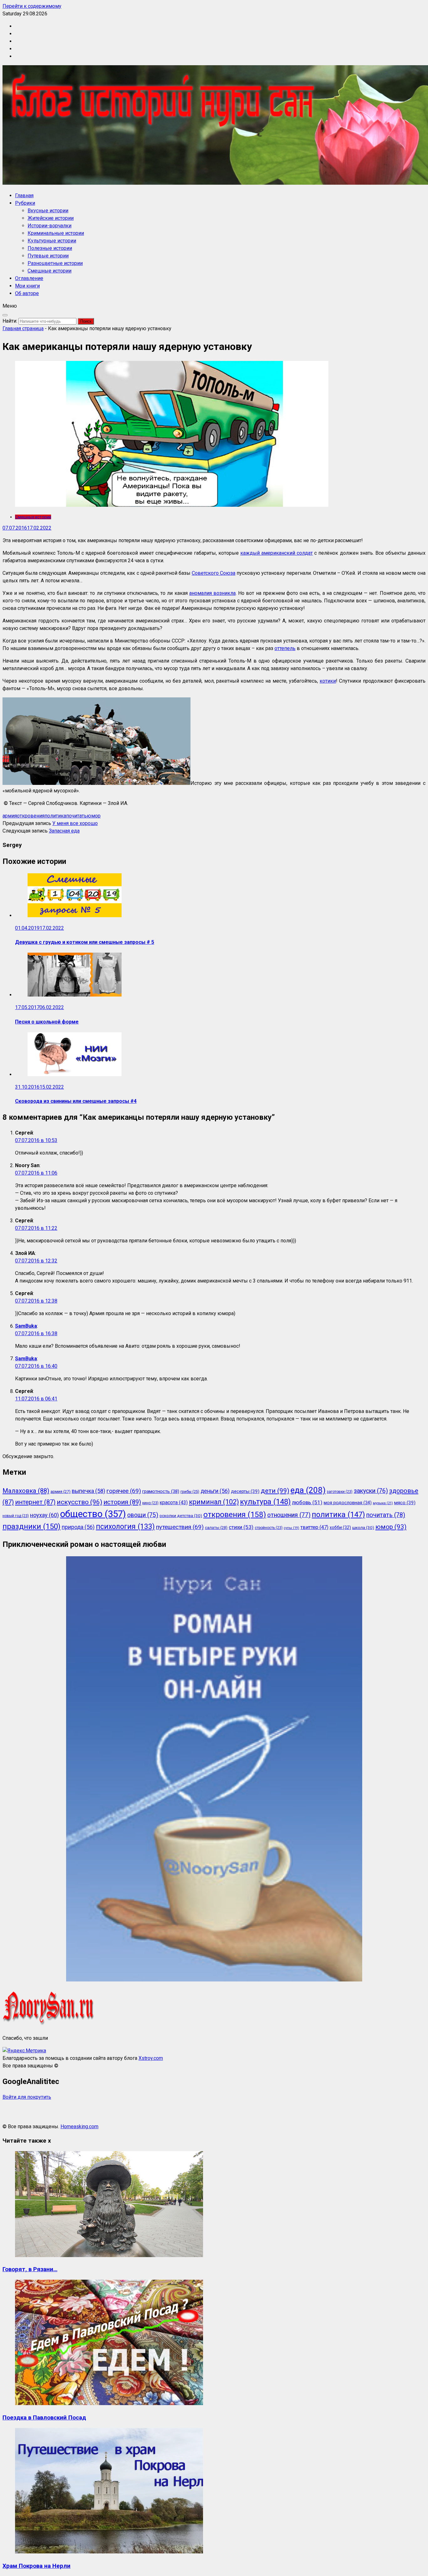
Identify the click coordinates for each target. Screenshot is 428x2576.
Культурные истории (52, 241)
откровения (31, 816)
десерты (245, 1491)
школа (363, 1527)
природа (78, 1527)
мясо (405, 1503)
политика (55, 816)
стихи (241, 1527)
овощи (143, 1515)
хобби (340, 1527)
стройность (269, 1528)
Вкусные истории (48, 211)
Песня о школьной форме (47, 1022)
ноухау (44, 1515)
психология (125, 1527)
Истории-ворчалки (50, 226)
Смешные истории (50, 271)
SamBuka (26, 1326)
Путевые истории (48, 256)
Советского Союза (214, 573)
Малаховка (26, 1491)
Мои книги (27, 286)
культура (265, 1502)
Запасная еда (64, 831)
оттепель (285, 648)
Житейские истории (51, 218)
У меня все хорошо (75, 823)
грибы (190, 1492)
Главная (24, 196)
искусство (79, 1502)
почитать (76, 816)
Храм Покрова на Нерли (37, 2566)
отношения (289, 1515)
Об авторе (27, 293)
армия (10, 816)
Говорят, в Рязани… (30, 2269)
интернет (35, 1502)
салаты (216, 1528)
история (122, 1502)
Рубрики (25, 203)
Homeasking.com (79, 2126)
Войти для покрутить (27, 2097)
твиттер (314, 1527)
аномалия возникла (212, 593)
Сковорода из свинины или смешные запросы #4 (76, 1101)
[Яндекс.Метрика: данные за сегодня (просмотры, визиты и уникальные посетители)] (24, 2051)
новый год (16, 1516)
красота (174, 1502)
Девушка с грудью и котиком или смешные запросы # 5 (85, 942)
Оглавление (29, 278)
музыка (383, 1503)
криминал (214, 1502)
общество (93, 1514)
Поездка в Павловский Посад (44, 2418)
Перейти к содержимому (32, 6)
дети (275, 1491)
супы (292, 1528)
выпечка (89, 1491)
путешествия (180, 1527)
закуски (371, 1491)
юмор (94, 816)
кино (150, 1503)
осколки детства (181, 1515)
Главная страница (23, 328)
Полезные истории (50, 248)
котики (328, 681)
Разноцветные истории (55, 263)
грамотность (161, 1491)
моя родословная (348, 1503)
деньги (215, 1491)
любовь (307, 1502)
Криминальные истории (56, 233)
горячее (124, 1491)
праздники (31, 1526)
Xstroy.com (151, 2058)
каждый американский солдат (277, 553)
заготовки (340, 1492)
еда (308, 1490)
